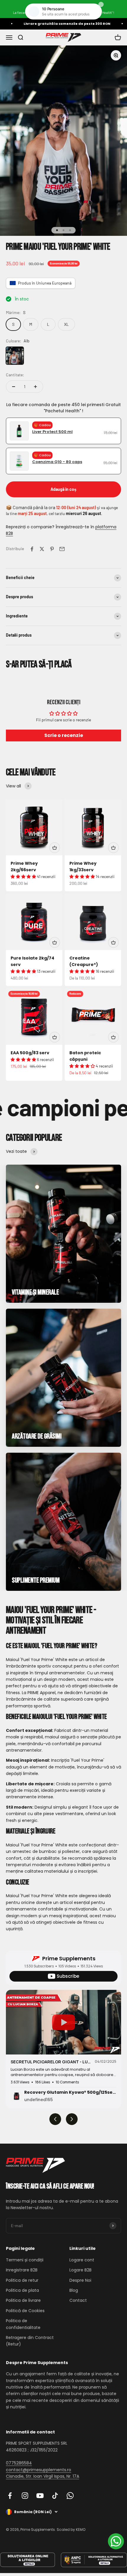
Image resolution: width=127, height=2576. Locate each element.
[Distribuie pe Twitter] (42, 549)
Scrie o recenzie (64, 735)
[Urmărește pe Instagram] (25, 2496)
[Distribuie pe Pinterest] (52, 549)
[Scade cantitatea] (14, 387)
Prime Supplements (69, 1958)
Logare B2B (80, 2270)
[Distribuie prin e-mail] (62, 549)
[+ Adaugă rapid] (55, 848)
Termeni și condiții (25, 2260)
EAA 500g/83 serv (30, 1053)
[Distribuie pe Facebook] (32, 549)
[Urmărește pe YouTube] (40, 2496)
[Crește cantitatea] (35, 387)
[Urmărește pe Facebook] (10, 2496)
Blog (74, 2290)
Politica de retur (22, 2280)
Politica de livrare (23, 2300)
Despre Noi (80, 2280)
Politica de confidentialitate (23, 2324)
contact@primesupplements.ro (39, 2470)
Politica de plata (22, 2290)
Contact (78, 2300)
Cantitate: (15, 375)
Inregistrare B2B (22, 2270)
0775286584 (19, 2463)
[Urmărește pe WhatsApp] (70, 2496)
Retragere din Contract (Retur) (30, 2341)
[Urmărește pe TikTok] (55, 2496)
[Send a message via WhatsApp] (116, 2541)
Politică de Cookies (25, 2311)
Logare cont (82, 2260)
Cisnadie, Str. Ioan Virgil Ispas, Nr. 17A (43, 2476)
